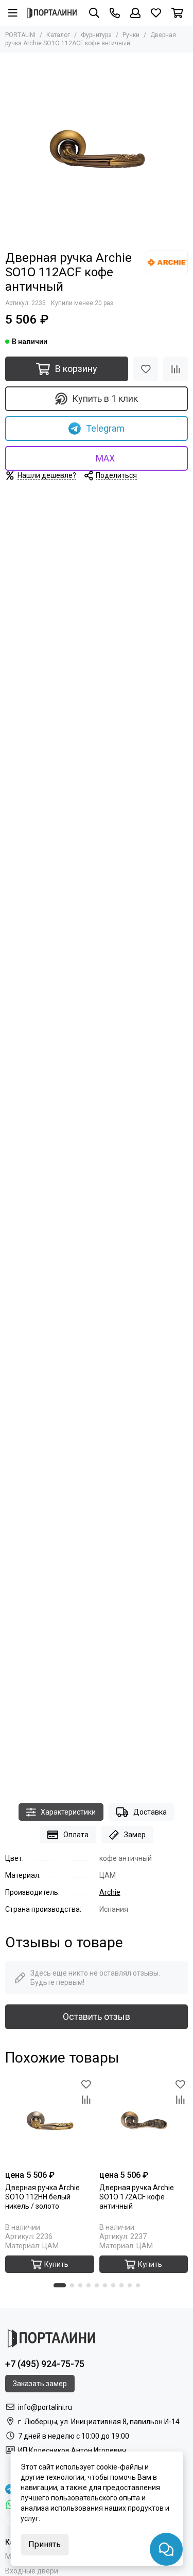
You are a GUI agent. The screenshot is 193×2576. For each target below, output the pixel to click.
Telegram (105, 428)
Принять (45, 2544)
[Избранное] (146, 369)
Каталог (58, 35)
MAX (105, 458)
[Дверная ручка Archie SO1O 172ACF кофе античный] (144, 2121)
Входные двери (32, 2571)
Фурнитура (96, 35)
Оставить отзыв (97, 2017)
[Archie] (167, 262)
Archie (110, 1892)
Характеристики (68, 1812)
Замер (135, 1835)
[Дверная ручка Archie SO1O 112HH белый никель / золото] (50, 2121)
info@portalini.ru (45, 2407)
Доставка (150, 1812)
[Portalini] (52, 13)
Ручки (131, 35)
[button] (60, 2285)
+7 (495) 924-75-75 (45, 2364)
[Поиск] (94, 13)
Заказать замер (40, 2384)
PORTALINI (20, 35)
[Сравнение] (176, 369)
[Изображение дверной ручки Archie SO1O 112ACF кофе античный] (97, 149)
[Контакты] (115, 13)
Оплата (76, 1835)
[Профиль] (135, 13)
